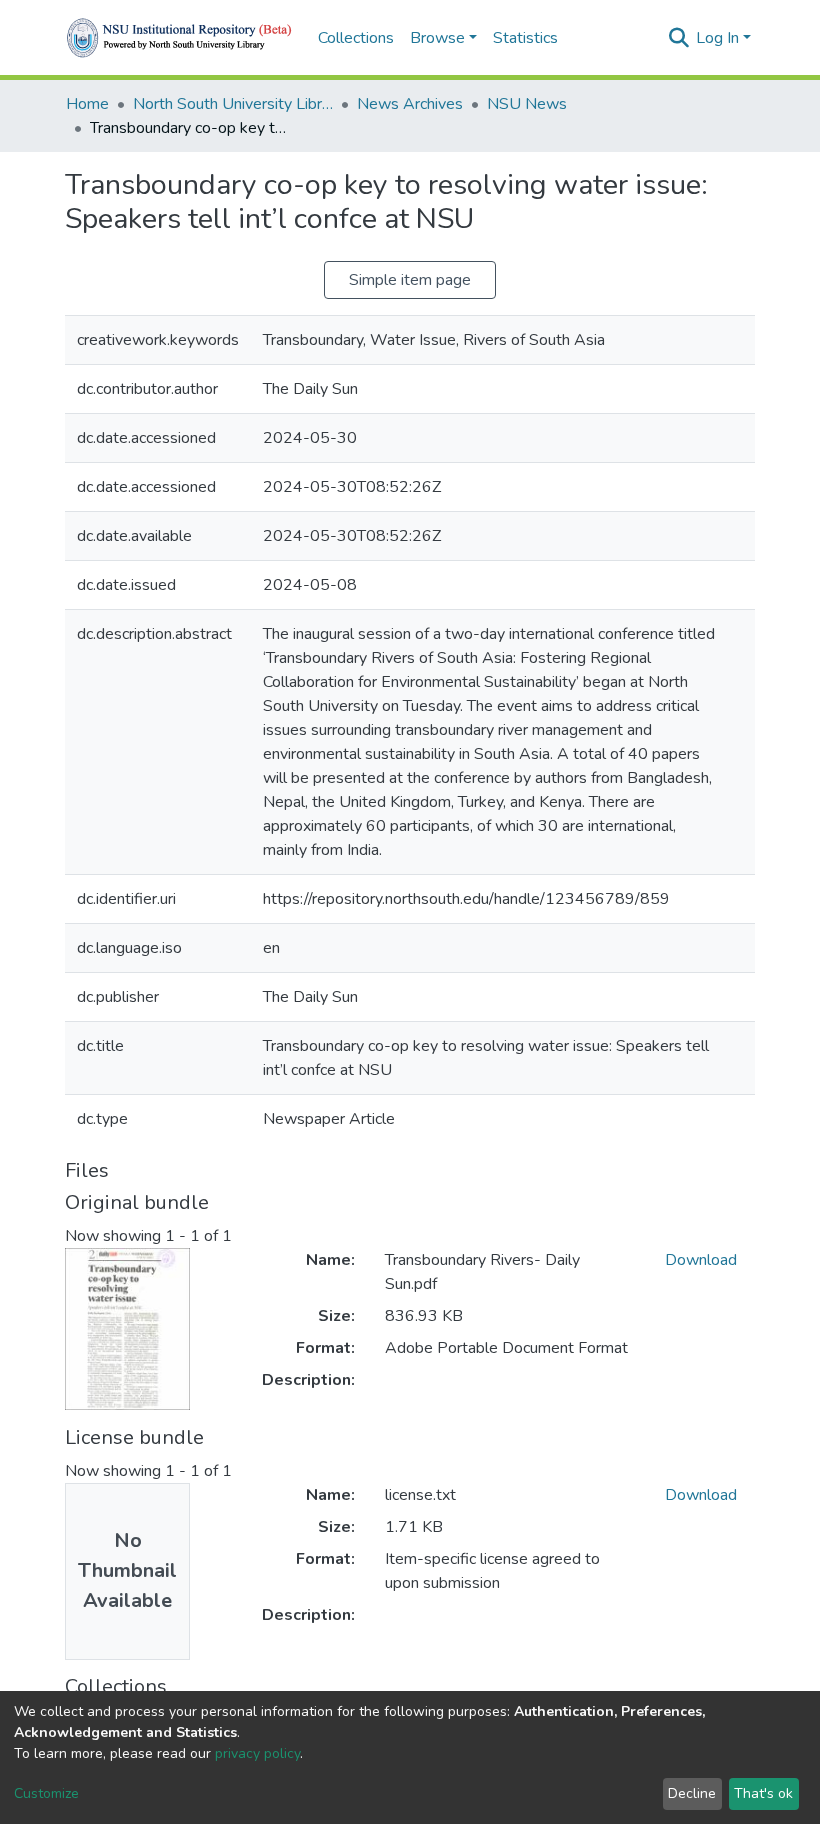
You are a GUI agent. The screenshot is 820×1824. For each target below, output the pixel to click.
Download (701, 1260)
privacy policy (257, 1753)
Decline (692, 1793)
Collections (356, 38)
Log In (717, 38)
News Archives (410, 104)
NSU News (527, 104)
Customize (46, 1793)
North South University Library (233, 104)
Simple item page (410, 280)
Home (87, 104)
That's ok (763, 1793)
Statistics (525, 38)
